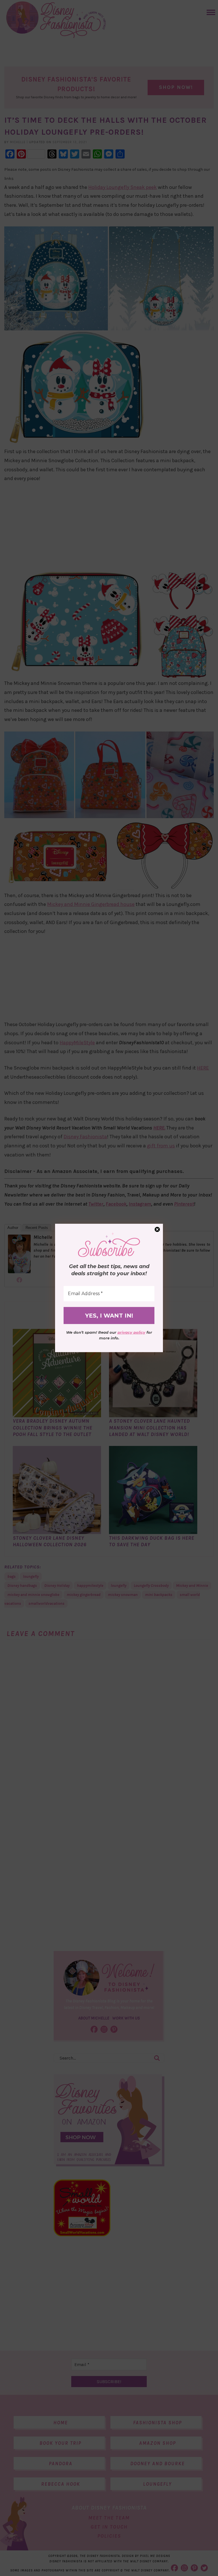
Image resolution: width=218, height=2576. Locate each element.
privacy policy (131, 1332)
